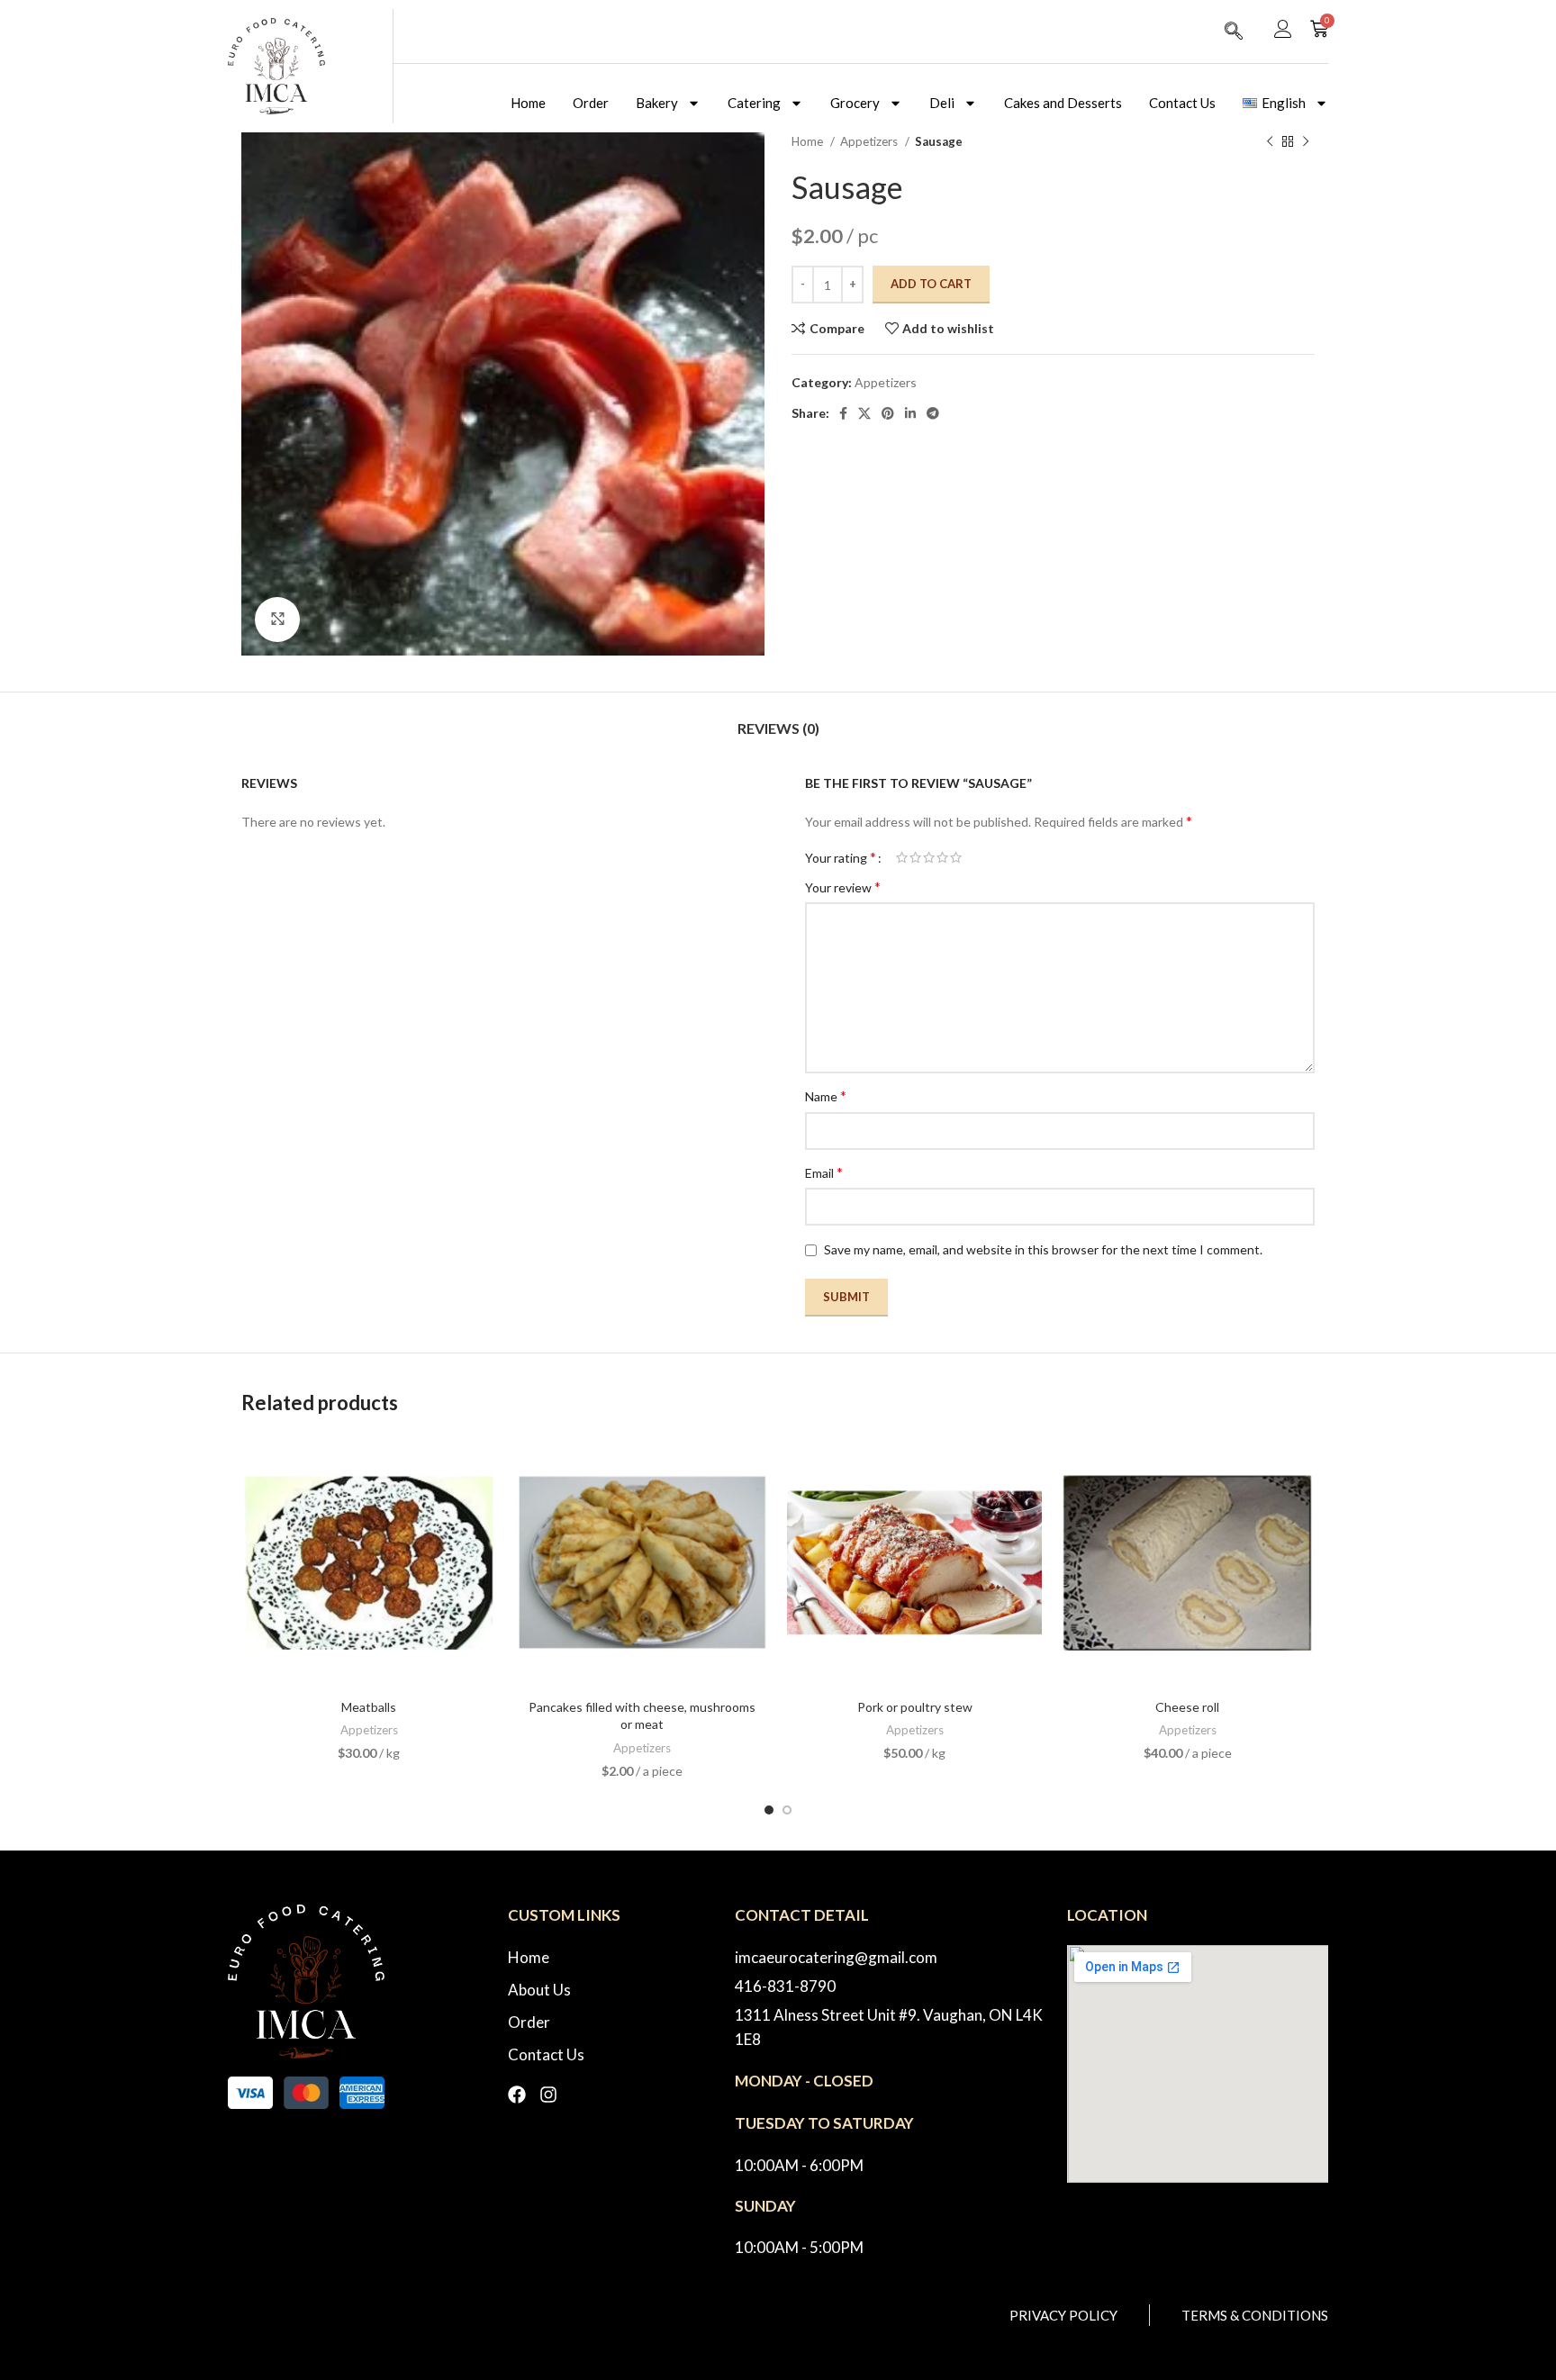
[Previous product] (1270, 142)
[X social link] (864, 413)
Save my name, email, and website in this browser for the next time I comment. (1043, 1249)
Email (824, 1172)
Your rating (841, 857)
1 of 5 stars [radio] (902, 857)
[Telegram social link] (933, 413)
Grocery (855, 103)
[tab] (778, 719)
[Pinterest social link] (888, 413)
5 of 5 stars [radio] (956, 857)
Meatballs (369, 1707)
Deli (942, 103)
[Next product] (1306, 142)
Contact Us (1182, 103)
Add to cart (931, 284)
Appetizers (870, 141)
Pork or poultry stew (915, 1707)
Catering (754, 103)
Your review (843, 887)
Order (591, 103)
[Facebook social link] (843, 413)
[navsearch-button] (1234, 32)
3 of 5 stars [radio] (929, 857)
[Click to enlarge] (277, 620)
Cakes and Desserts (1063, 103)
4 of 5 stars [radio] (942, 857)
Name (826, 1095)
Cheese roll (1187, 1707)
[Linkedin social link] (910, 413)
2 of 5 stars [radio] (915, 857)
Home (528, 103)
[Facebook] (517, 2095)
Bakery (657, 103)
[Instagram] (548, 2095)
